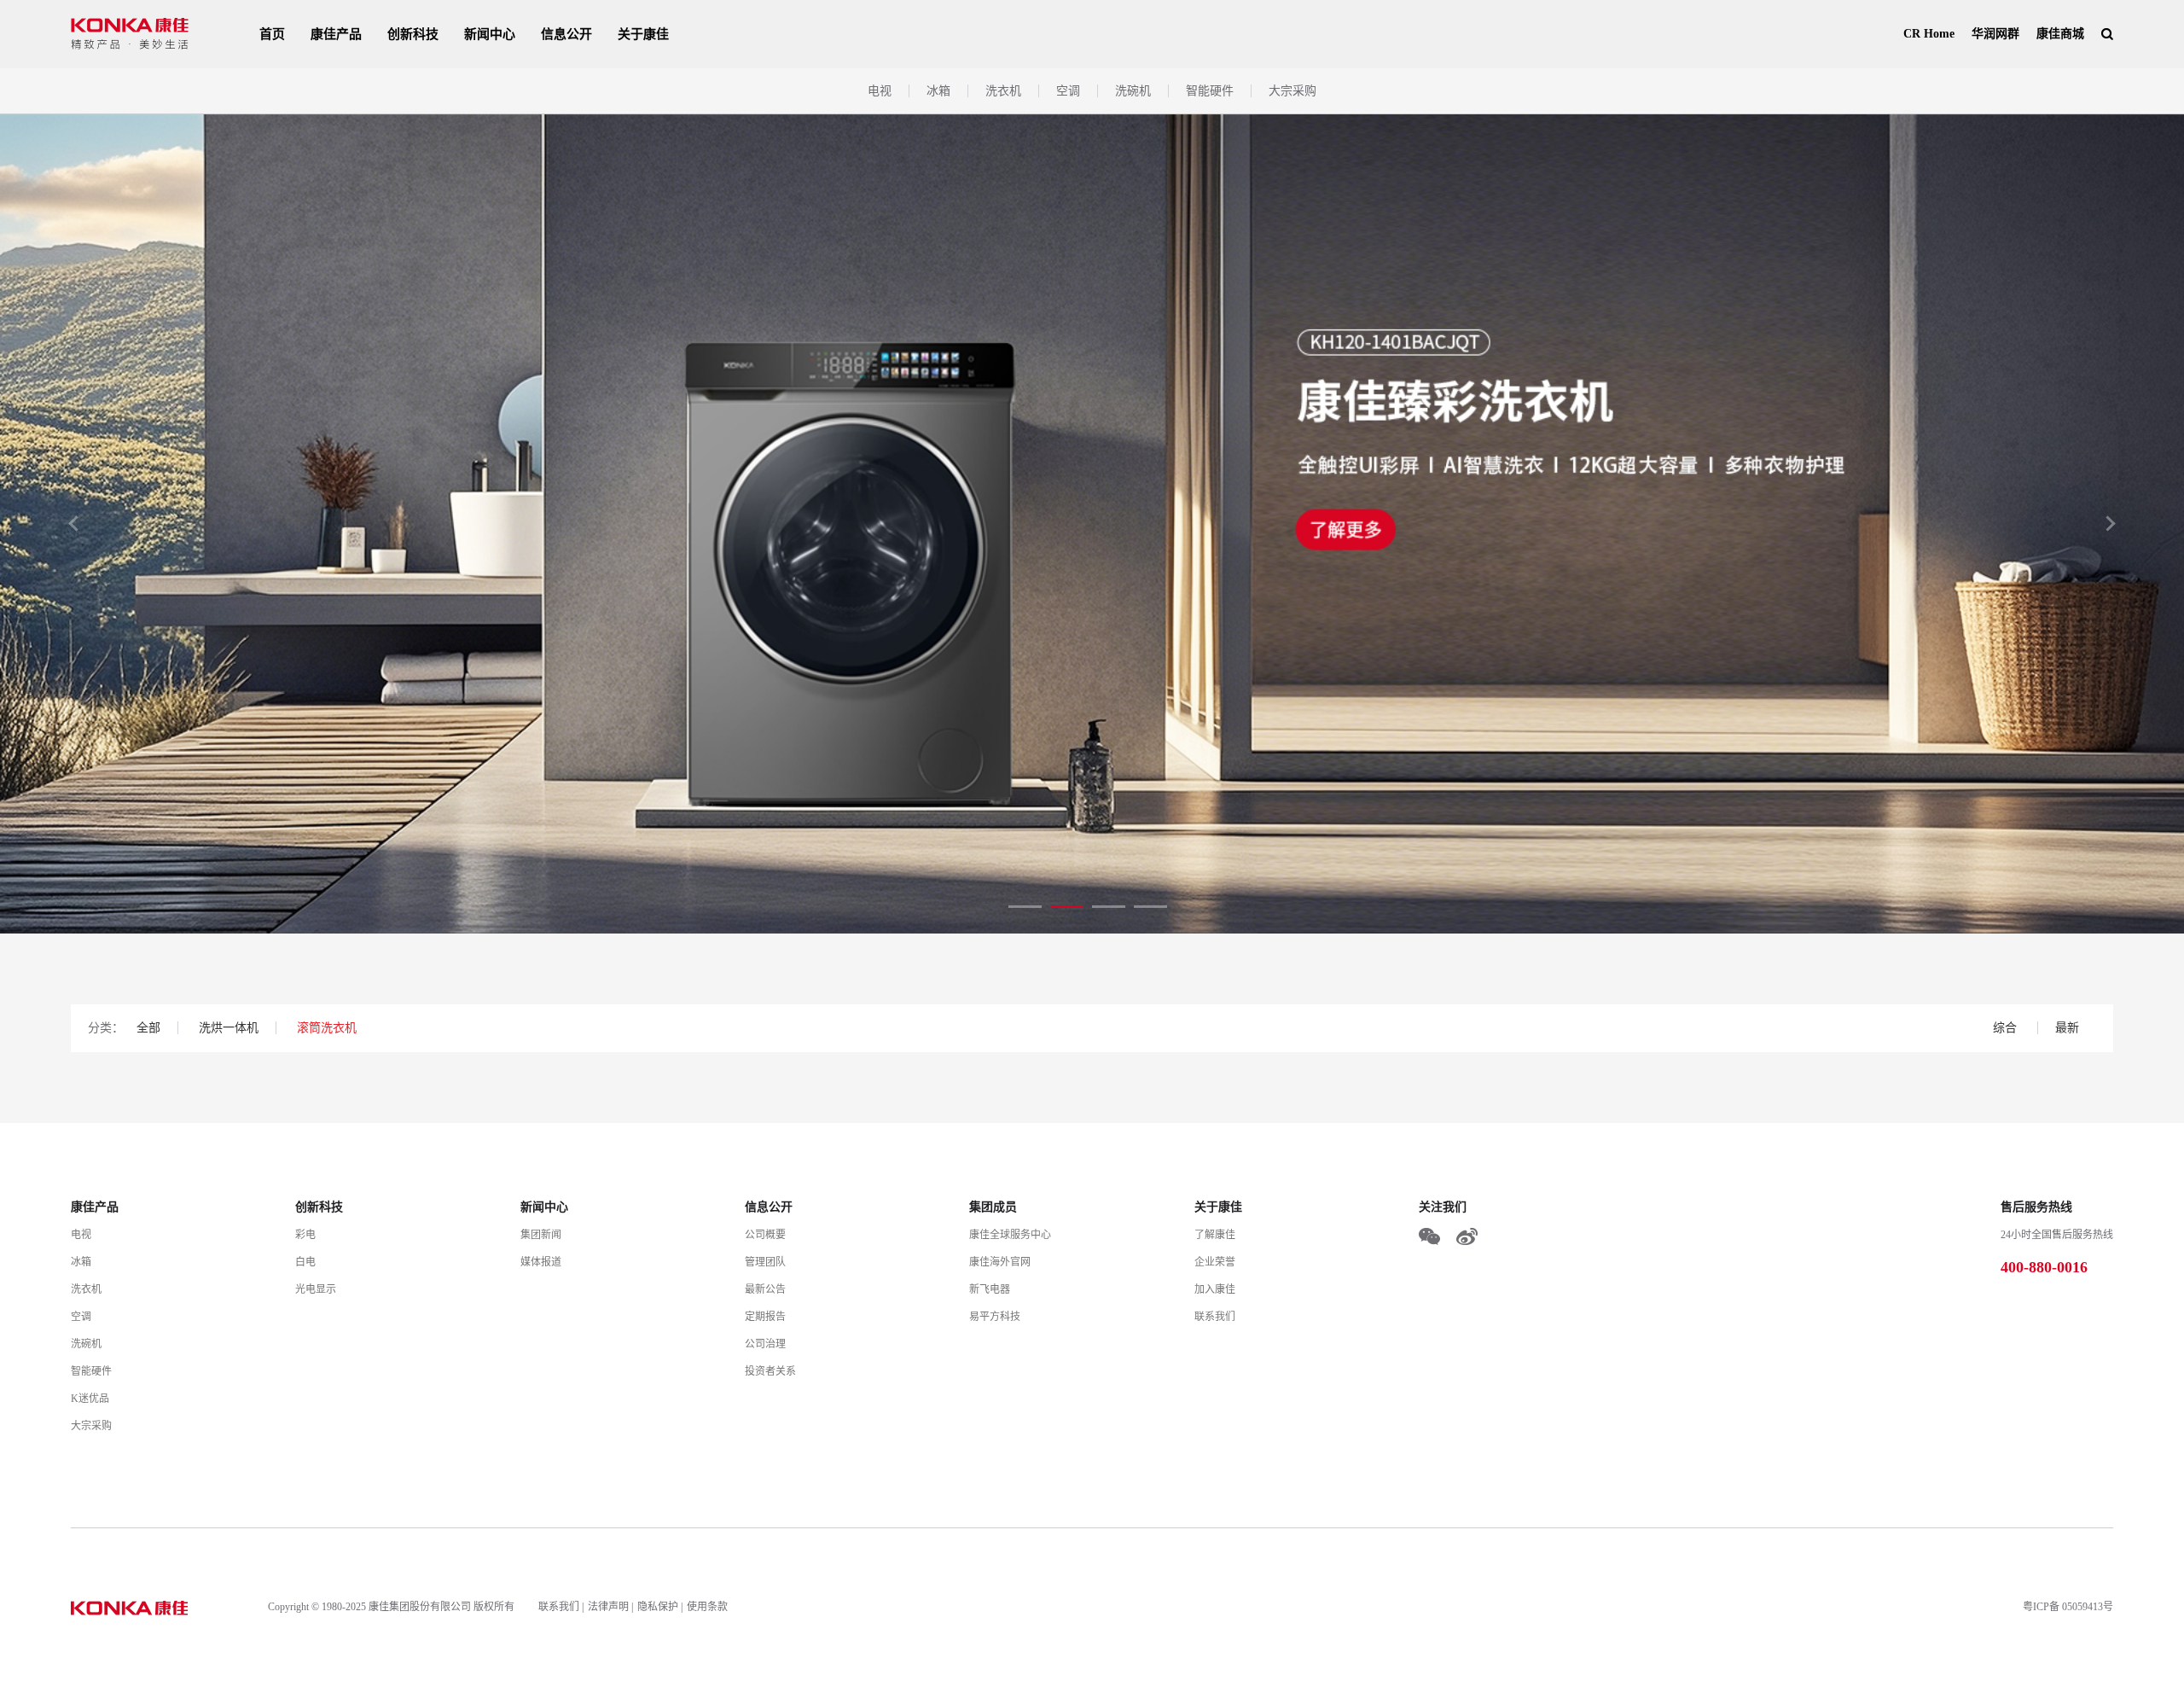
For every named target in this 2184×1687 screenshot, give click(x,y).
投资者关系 (770, 1371)
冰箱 (938, 91)
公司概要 (765, 1235)
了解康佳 (1215, 1235)
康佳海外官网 (1000, 1262)
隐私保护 (658, 1607)
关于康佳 (643, 34)
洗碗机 (1133, 91)
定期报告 (765, 1317)
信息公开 (566, 34)
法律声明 (608, 1607)
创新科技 (413, 34)
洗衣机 (1003, 91)
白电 (305, 1262)
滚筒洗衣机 (327, 1028)
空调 (1068, 91)
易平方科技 (995, 1317)
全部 (148, 1028)
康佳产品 (336, 34)
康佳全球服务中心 (1010, 1235)
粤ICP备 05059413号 (2068, 1607)
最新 (2067, 1028)
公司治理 (765, 1344)
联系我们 (1215, 1317)
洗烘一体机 (229, 1028)
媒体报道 (541, 1262)
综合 (2007, 1028)
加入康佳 (1215, 1289)
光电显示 (316, 1289)
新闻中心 (490, 34)
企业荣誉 (1215, 1262)
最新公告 (765, 1289)
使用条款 (707, 1607)
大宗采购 (1292, 91)
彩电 (305, 1235)
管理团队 (765, 1262)
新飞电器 (990, 1289)
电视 (880, 91)
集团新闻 (541, 1235)
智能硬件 (1210, 91)
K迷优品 (90, 1399)
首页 (272, 34)
